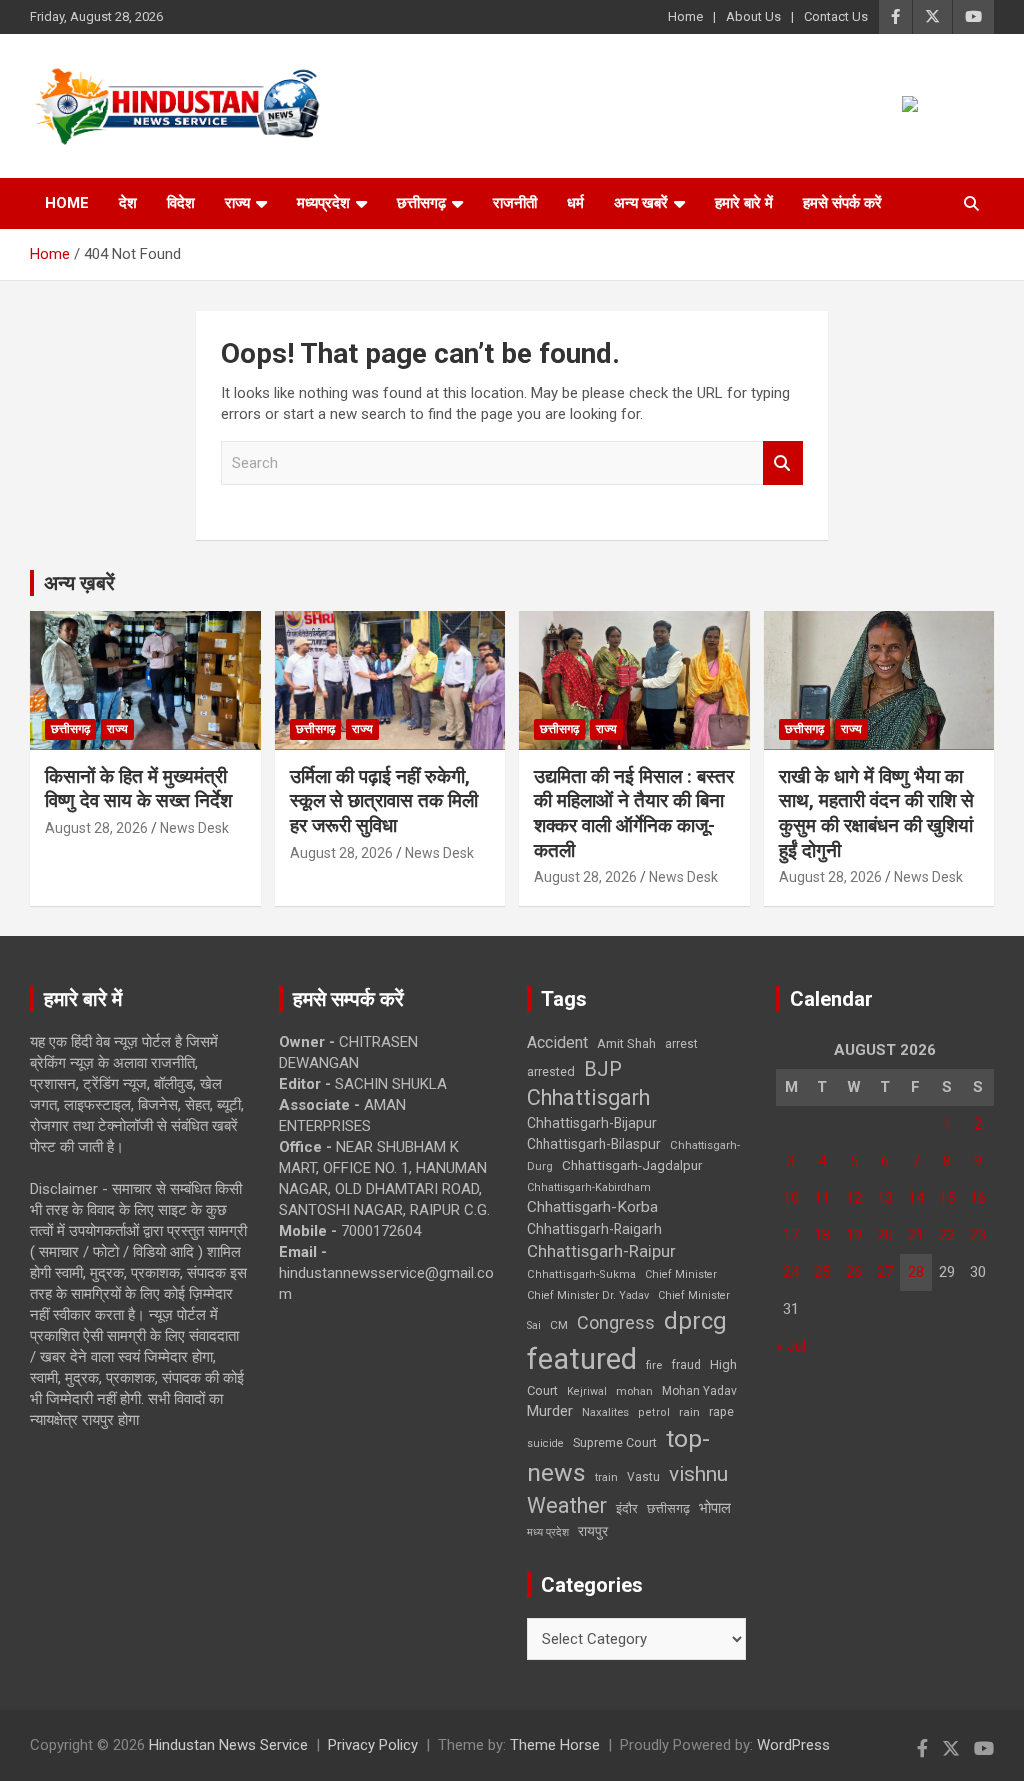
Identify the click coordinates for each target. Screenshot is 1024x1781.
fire (654, 1365)
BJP (603, 1069)
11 (822, 1198)
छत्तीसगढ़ (421, 203)
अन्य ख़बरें (79, 583)
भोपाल (715, 1508)
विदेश (181, 203)
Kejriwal (587, 1391)
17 (791, 1235)
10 (791, 1198)
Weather (567, 1505)
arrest (681, 1044)
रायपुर (593, 1531)
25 (822, 1272)
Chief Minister (681, 1274)
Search (783, 463)
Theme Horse (555, 1745)
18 (822, 1235)
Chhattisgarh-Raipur (601, 1251)
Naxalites (605, 1412)
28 (916, 1272)
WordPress (793, 1745)
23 (978, 1235)
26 (854, 1272)
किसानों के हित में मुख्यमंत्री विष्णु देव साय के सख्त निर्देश (138, 789)
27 (885, 1272)
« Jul (791, 1346)
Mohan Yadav (699, 1391)
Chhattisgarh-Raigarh (594, 1229)
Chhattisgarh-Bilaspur (594, 1144)
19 (854, 1235)
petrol (654, 1412)
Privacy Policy (373, 1745)
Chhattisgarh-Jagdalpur (632, 1165)
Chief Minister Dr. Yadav (588, 1295)
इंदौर (627, 1508)
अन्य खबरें (641, 203)
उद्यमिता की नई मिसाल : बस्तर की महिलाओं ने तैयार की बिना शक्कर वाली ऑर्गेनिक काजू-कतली (634, 813)
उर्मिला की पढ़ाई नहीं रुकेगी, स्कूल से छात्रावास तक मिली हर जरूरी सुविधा (384, 801)
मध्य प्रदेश (548, 1532)
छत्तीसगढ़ (668, 1508)
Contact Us (836, 16)
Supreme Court (615, 1442)
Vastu (643, 1477)
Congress (616, 1322)
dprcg (695, 1321)
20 (885, 1235)
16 (978, 1198)
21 (916, 1235)
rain (689, 1412)
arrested (551, 1071)
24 (791, 1272)
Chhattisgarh (588, 1097)
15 (947, 1198)
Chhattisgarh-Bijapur (592, 1123)
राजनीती (515, 203)
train (606, 1477)
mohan (634, 1391)
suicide (545, 1443)
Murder (550, 1411)
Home (685, 16)
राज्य (237, 203)
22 (947, 1235)
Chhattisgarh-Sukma (581, 1274)
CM (559, 1325)
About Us (753, 16)
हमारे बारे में (744, 203)
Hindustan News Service (228, 1745)
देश (128, 203)
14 (916, 1198)
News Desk (194, 828)
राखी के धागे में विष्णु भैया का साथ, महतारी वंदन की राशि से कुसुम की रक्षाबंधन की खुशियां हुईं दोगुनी (876, 813)
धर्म (575, 203)
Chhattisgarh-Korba (592, 1207)
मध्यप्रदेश (323, 203)
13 (885, 1198)
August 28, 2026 (96, 828)
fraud (686, 1365)
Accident (557, 1042)
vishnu (698, 1474)
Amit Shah (626, 1043)
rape (721, 1411)
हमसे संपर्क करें (842, 203)
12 (854, 1198)
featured (582, 1359)
